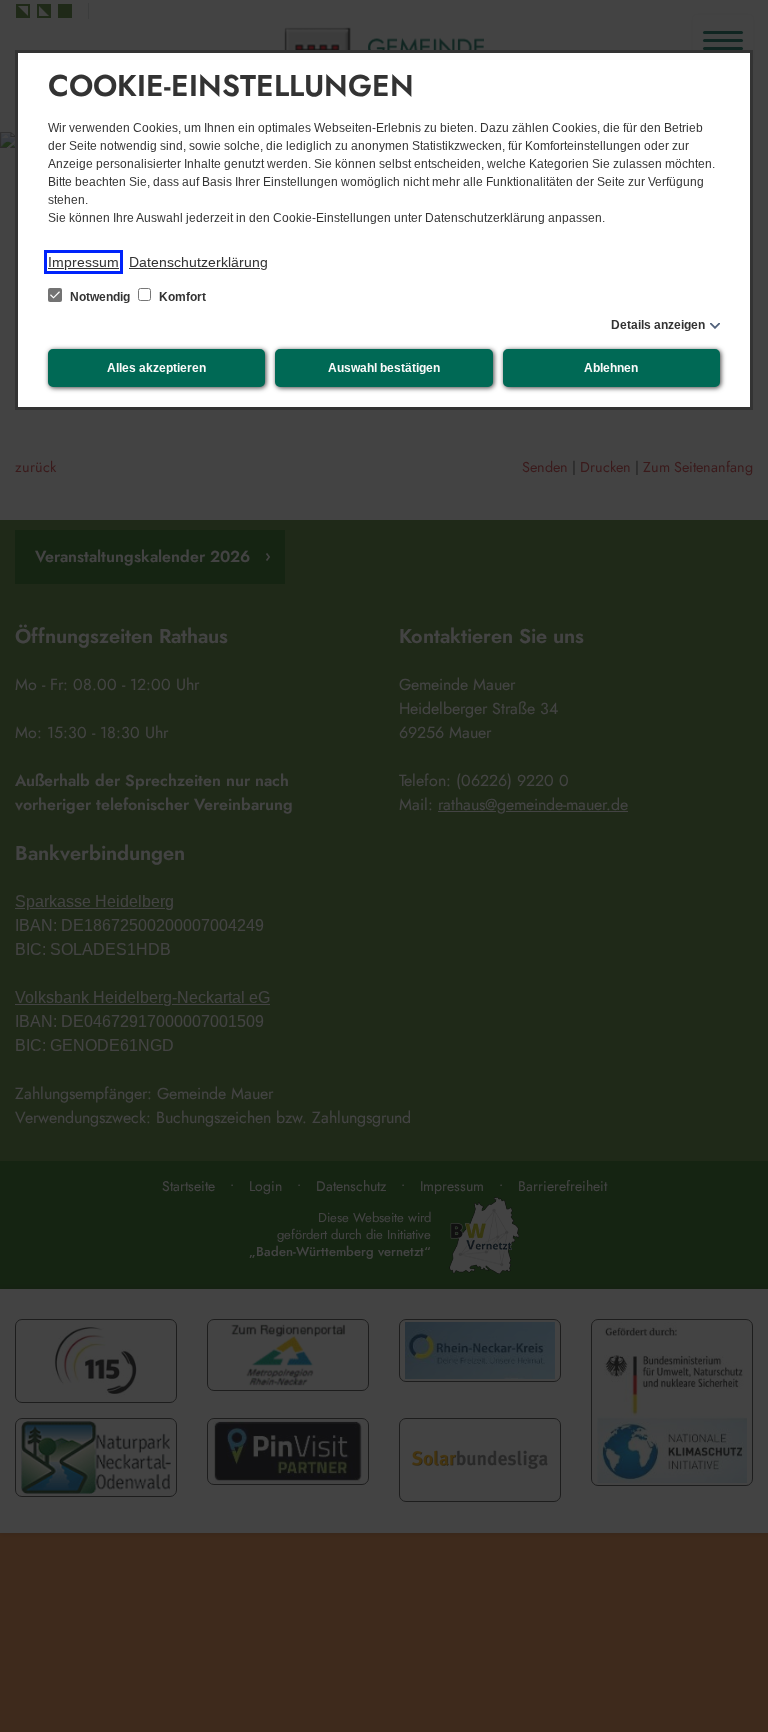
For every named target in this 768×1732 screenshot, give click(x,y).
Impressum (83, 262)
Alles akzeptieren (156, 368)
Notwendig (100, 297)
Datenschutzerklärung (198, 262)
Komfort (181, 297)
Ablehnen (611, 368)
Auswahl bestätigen (384, 368)
